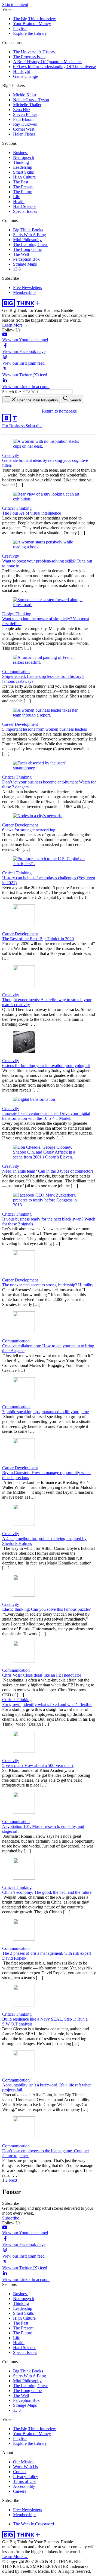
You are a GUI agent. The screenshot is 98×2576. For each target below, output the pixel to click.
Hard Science (25, 206)
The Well (21, 254)
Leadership (23, 167)
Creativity (11, 455)
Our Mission (24, 2462)
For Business (14, 426)
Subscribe (34, 426)
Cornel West (24, 129)
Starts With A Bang (30, 235)
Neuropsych (24, 157)
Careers (20, 2491)
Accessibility (24, 2486)
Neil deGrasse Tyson (31, 100)
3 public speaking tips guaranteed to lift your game (45, 1412)
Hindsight (22, 71)
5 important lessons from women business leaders (45, 729)
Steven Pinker (25, 114)
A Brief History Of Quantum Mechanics (48, 62)
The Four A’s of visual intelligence (32, 513)
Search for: (12, 392)
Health (19, 202)
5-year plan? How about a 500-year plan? (38, 1765)
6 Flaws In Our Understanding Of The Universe (54, 67)
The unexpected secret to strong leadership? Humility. (48, 1285)
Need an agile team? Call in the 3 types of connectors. (48, 1171)
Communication (16, 671)
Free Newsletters (27, 288)
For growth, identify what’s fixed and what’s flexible (47, 1704)
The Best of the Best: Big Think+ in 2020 (38, 939)
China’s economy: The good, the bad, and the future (47, 1892)
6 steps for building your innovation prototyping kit (46, 1066)
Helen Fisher (24, 134)
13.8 (17, 269)
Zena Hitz (22, 110)
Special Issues (25, 211)
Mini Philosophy (27, 240)
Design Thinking (17, 614)
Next (13, 2180)
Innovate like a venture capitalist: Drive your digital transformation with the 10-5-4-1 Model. (46, 1116)
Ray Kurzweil (25, 124)
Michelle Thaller (27, 105)
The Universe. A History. (35, 52)
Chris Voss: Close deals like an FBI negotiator (42, 1675)
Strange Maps (25, 264)
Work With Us (25, 2467)
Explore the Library (30, 33)
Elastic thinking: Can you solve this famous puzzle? (46, 1609)
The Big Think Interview (35, 19)
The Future (23, 192)
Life (17, 197)
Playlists (20, 28)
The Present (23, 187)
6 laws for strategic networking (29, 830)
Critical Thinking (17, 508)
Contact (20, 2472)
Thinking (21, 162)
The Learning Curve (31, 245)
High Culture (24, 177)
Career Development (20, 724)
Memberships (25, 292)
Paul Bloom (23, 119)
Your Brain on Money (32, 24)
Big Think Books (28, 230)
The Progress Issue (29, 57)
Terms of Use (25, 2481)
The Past (21, 182)
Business (21, 153)
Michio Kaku (24, 95)
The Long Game (27, 249)
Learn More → (15, 325)
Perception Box (26, 259)
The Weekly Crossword (33, 2524)
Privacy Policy (26, 2477)
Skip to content (15, 4)
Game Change (25, 76)
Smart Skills (23, 172)
